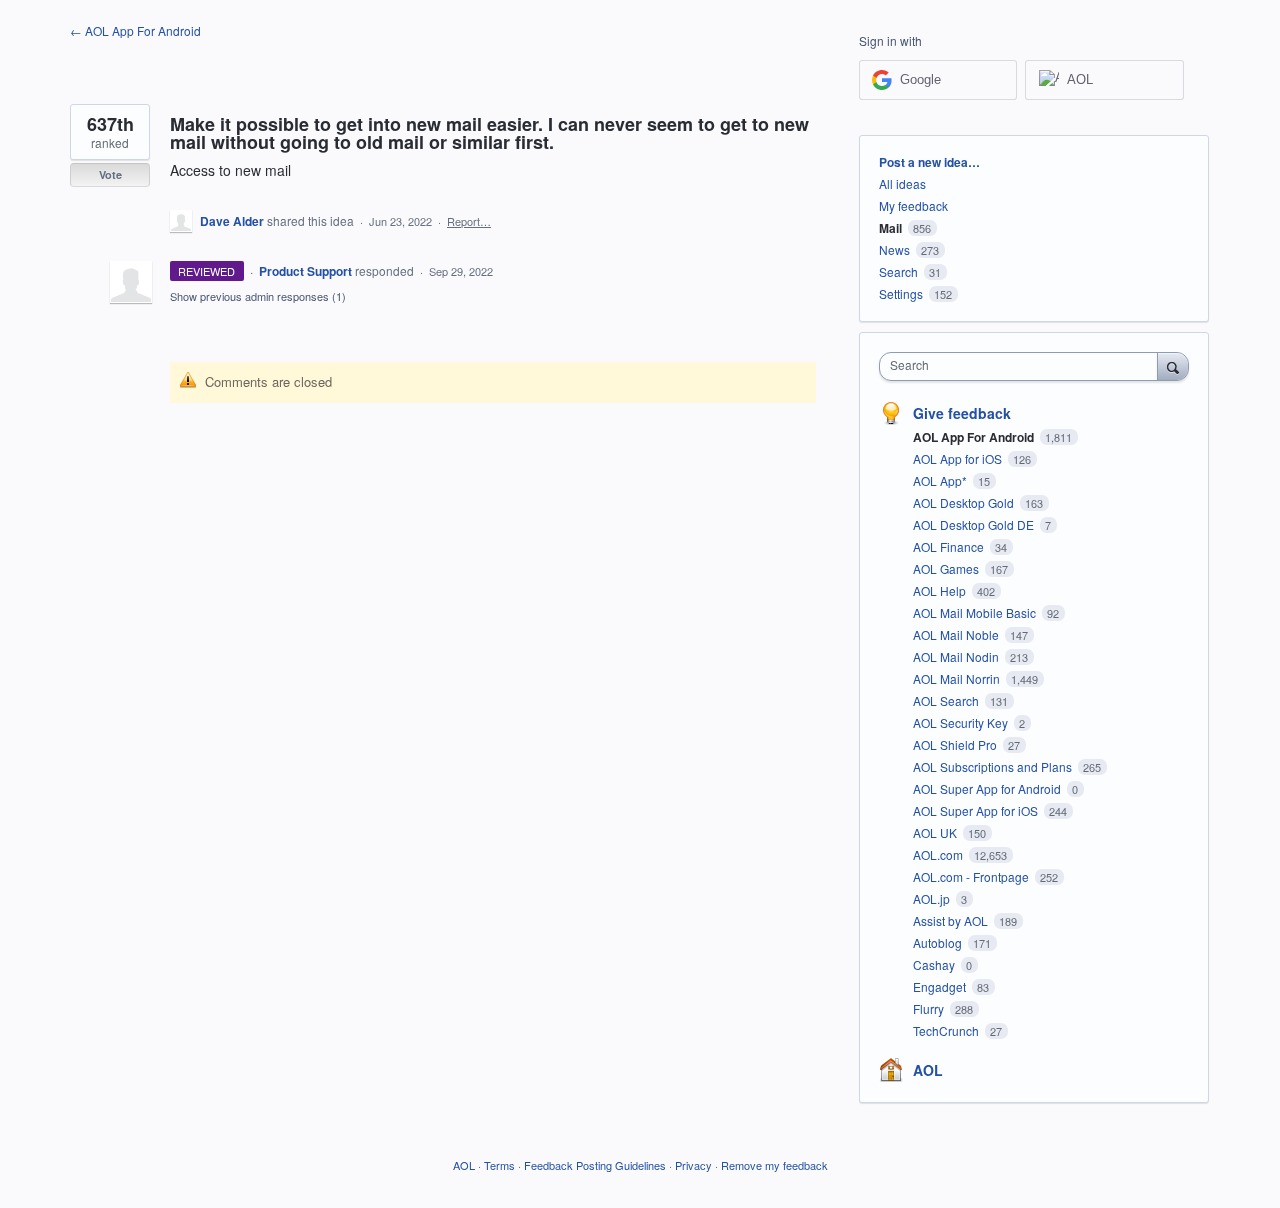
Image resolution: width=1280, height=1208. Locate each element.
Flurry (930, 1008)
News (894, 249)
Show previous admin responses (258, 296)
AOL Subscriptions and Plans (994, 766)
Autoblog (939, 942)
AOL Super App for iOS (977, 810)
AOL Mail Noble (957, 634)
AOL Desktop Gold (965, 502)
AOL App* (941, 480)
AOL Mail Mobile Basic (976, 612)
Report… (469, 221)
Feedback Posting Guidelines (595, 1165)
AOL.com (939, 854)
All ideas (902, 183)
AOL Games (947, 568)
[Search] (1173, 366)
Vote (110, 174)
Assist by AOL (952, 920)
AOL (928, 1070)
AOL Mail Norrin (958, 678)
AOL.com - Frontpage (972, 876)
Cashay (935, 964)
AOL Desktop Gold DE (975, 524)
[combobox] (1023, 366)
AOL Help (941, 590)
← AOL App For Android (135, 30)
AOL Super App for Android (988, 788)
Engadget (941, 986)
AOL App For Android (975, 437)
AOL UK (936, 832)
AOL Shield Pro (956, 744)
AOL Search (947, 700)
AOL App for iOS (959, 458)
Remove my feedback (774, 1165)
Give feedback (962, 413)
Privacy (693, 1165)
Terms (499, 1165)
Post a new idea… (929, 162)
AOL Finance (950, 546)
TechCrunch (947, 1030)
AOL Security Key (962, 722)
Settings (901, 293)
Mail (890, 228)
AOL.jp (933, 898)
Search (898, 271)
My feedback (913, 205)
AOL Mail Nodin (957, 656)
